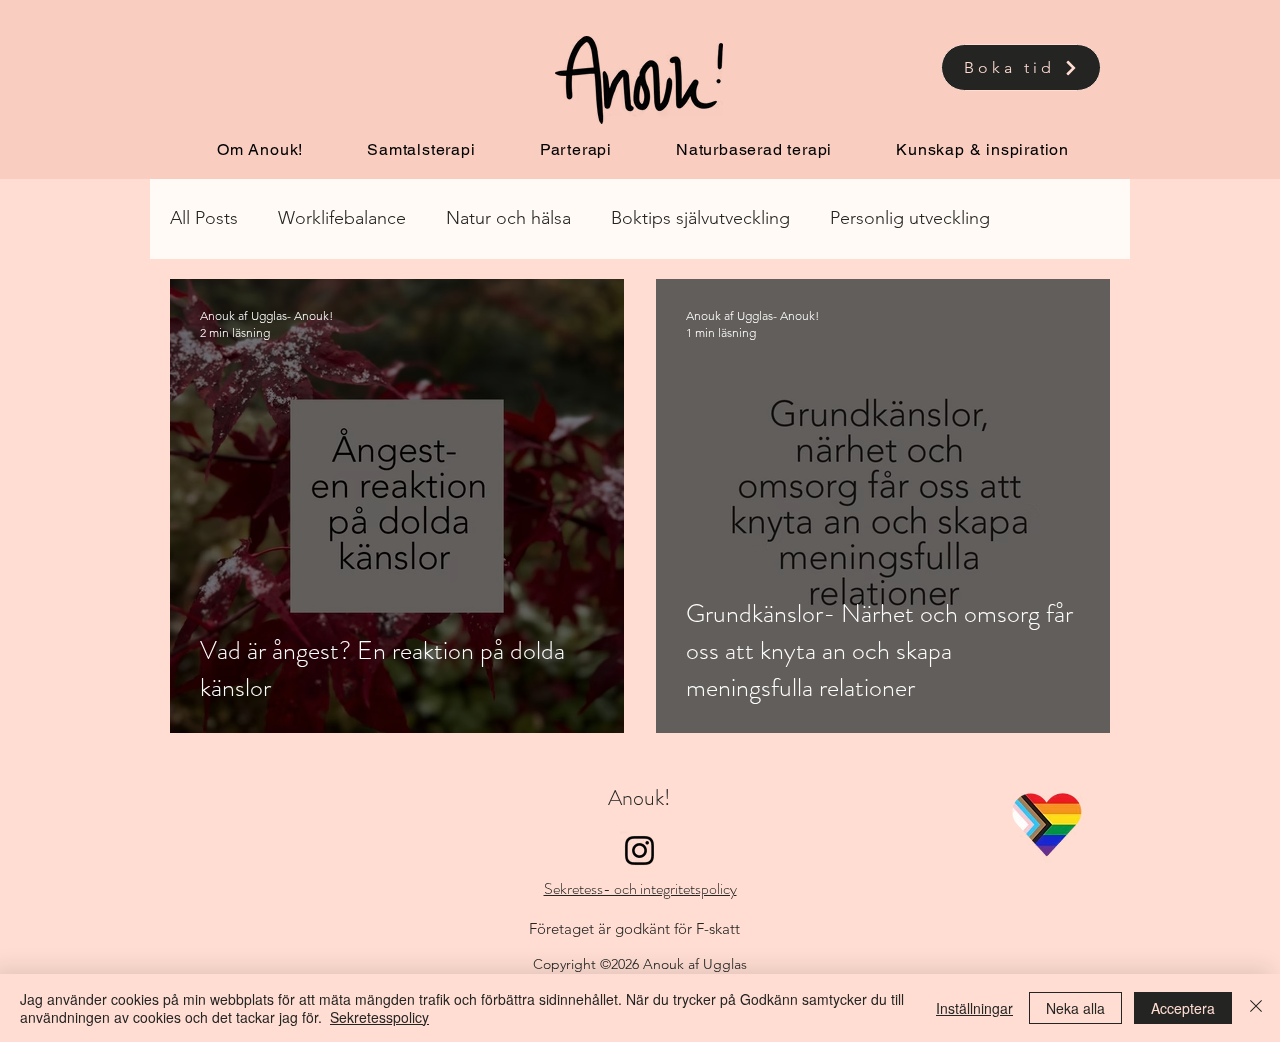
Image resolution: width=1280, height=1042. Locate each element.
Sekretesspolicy (379, 1017)
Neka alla (1075, 1008)
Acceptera (1183, 1008)
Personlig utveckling (910, 218)
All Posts (204, 218)
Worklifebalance (342, 218)
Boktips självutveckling (700, 218)
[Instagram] (639, 850)
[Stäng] (1256, 1008)
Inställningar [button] (974, 1008)
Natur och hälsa (508, 218)
